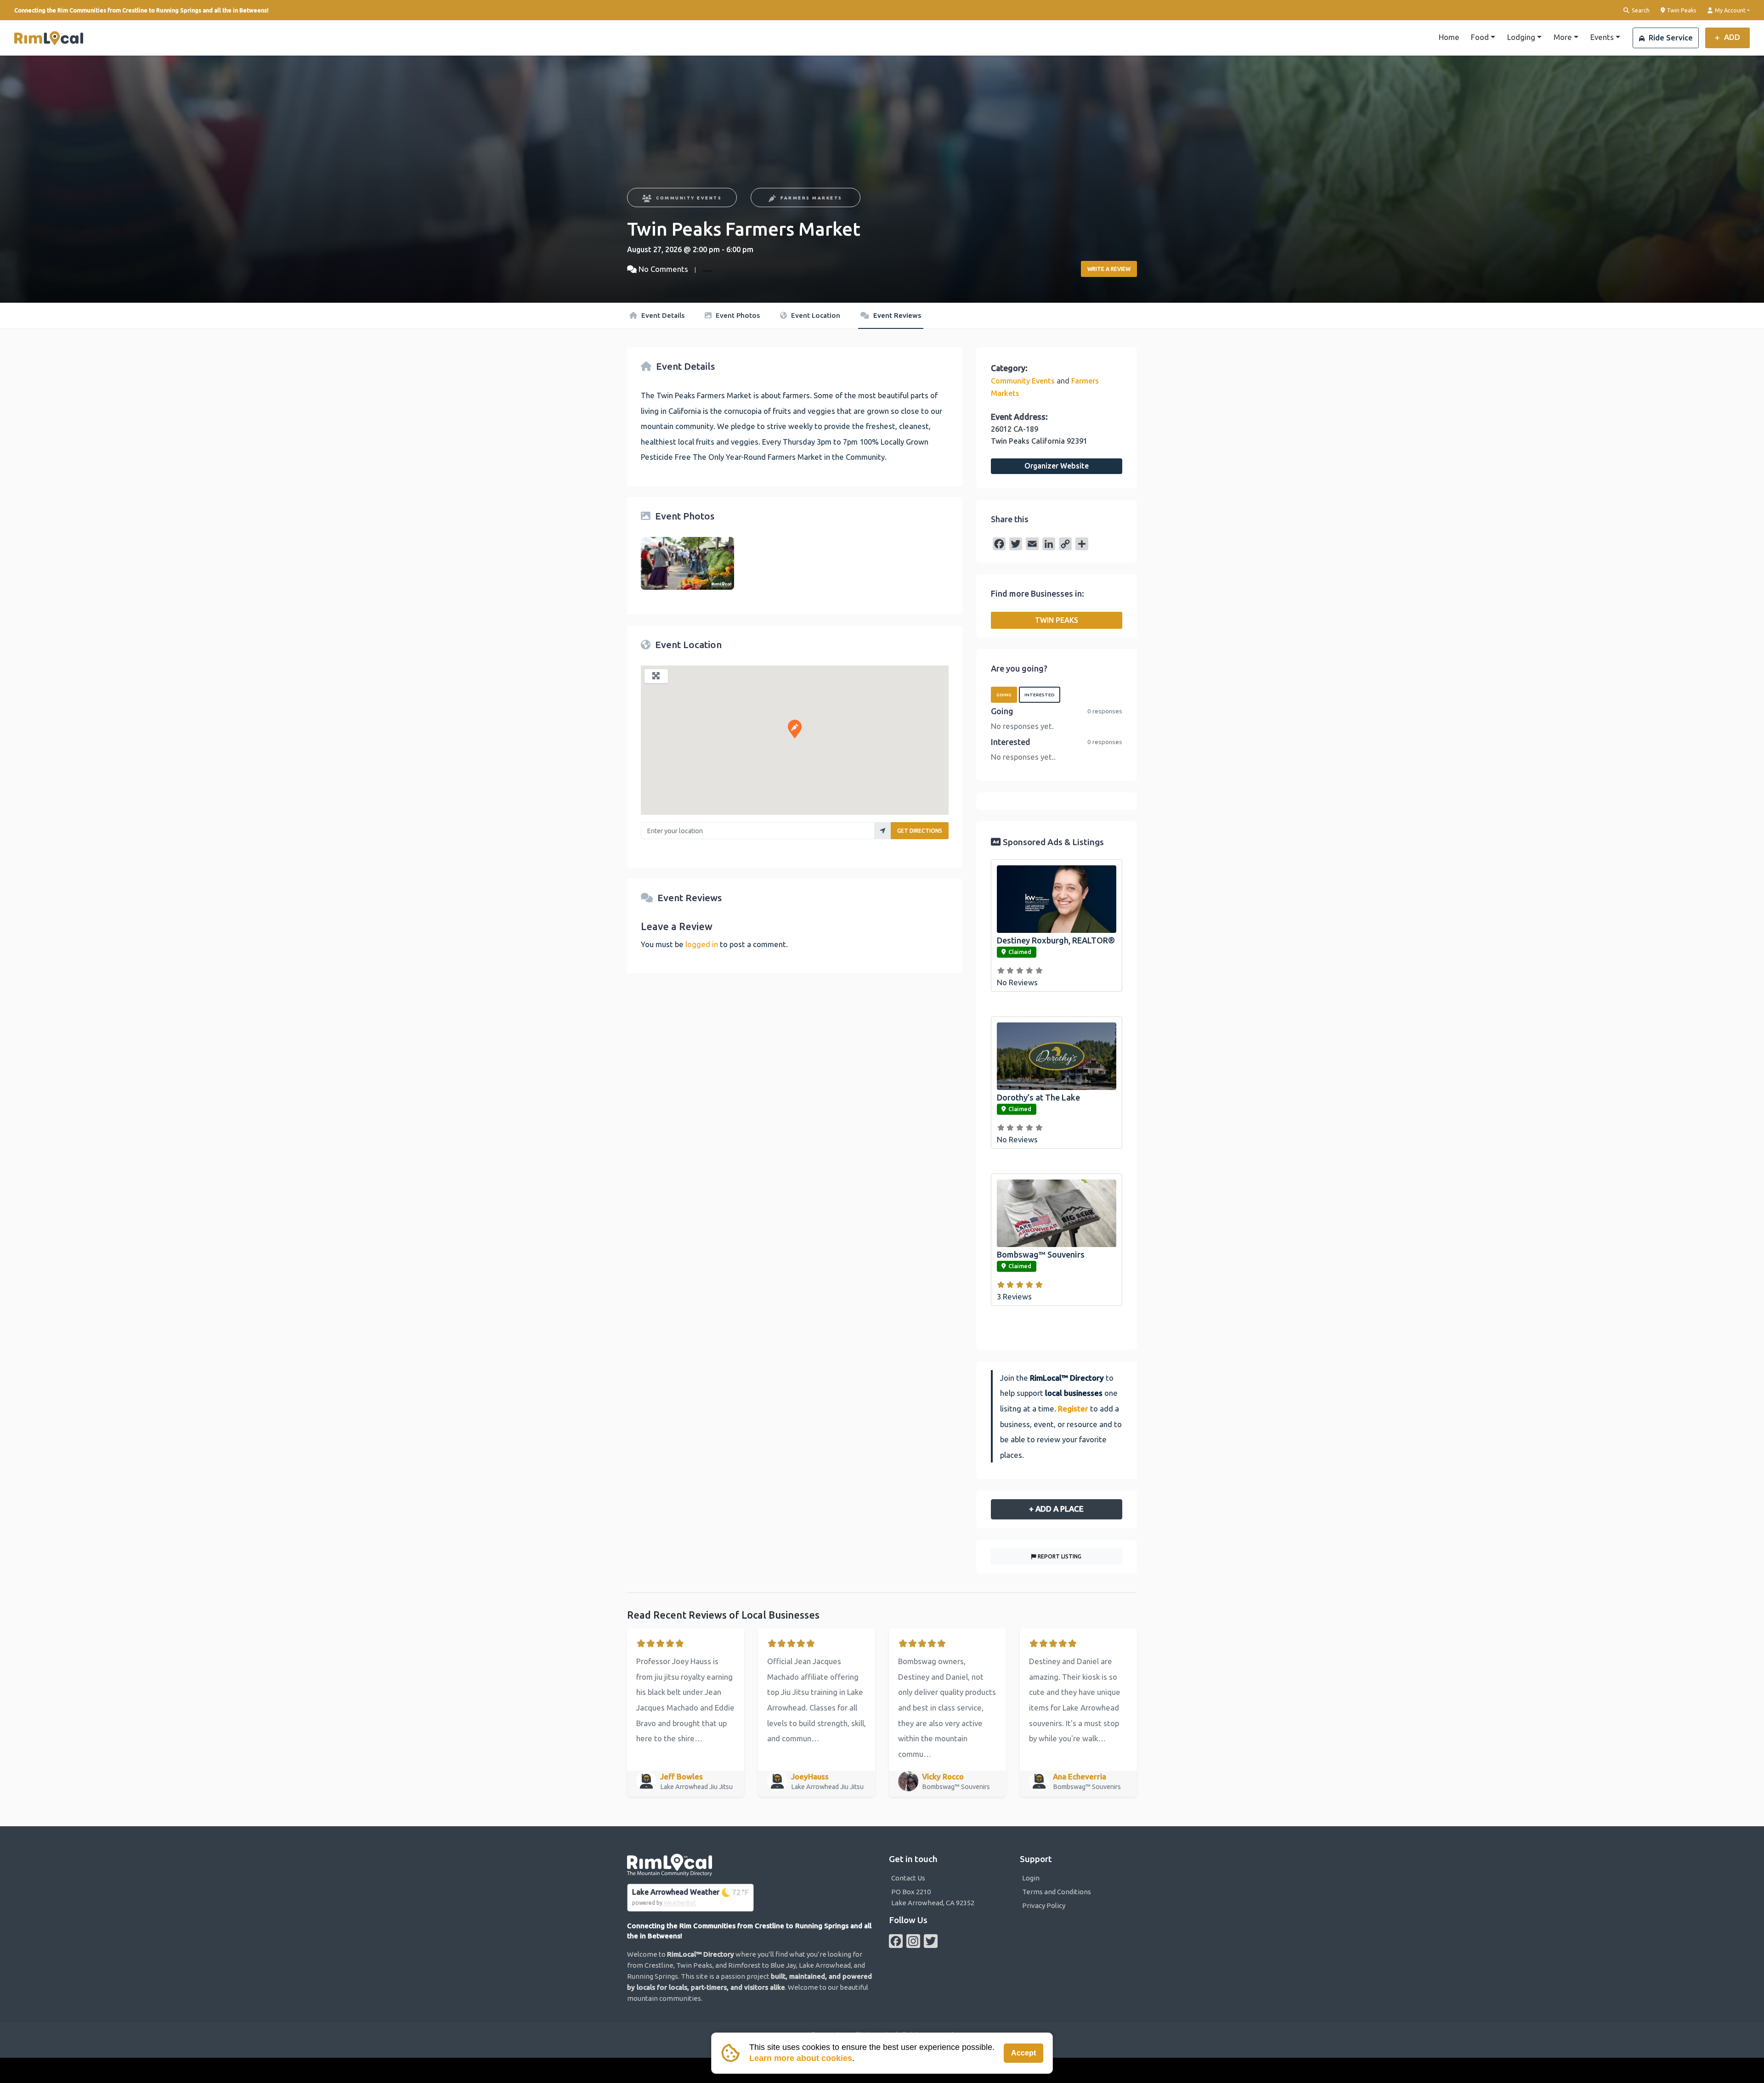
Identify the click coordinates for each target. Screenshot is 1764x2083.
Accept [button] (1023, 2053)
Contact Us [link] (908, 1878)
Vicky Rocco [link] (943, 1776)
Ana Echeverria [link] (1080, 1776)
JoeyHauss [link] (810, 1776)
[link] (49, 38)
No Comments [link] (663, 269)
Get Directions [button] (920, 831)
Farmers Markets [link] (811, 198)
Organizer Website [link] (1057, 466)
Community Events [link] (689, 198)
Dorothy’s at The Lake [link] (1038, 1097)
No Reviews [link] (1017, 982)
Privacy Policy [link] (1044, 1905)
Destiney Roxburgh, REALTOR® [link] (1056, 940)
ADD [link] (1731, 37)
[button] (795, 729)
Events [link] (1602, 37)
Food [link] (1480, 37)
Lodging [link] (1521, 37)
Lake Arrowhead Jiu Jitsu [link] (697, 1787)
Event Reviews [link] (896, 315)
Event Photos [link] (737, 315)
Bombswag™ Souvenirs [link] (1041, 1254)
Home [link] (1449, 37)
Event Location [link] (815, 315)
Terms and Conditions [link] (1057, 1892)
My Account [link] (1730, 10)
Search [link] (1640, 10)
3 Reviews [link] (1014, 1296)
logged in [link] (702, 944)
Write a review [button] (1109, 269)
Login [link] (1031, 1878)
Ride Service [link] (1670, 37)
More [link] (1563, 37)
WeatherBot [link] (680, 1903)
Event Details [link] (662, 315)
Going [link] (1004, 695)
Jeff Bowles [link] (681, 1776)
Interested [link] (1040, 695)
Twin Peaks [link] (1681, 10)
